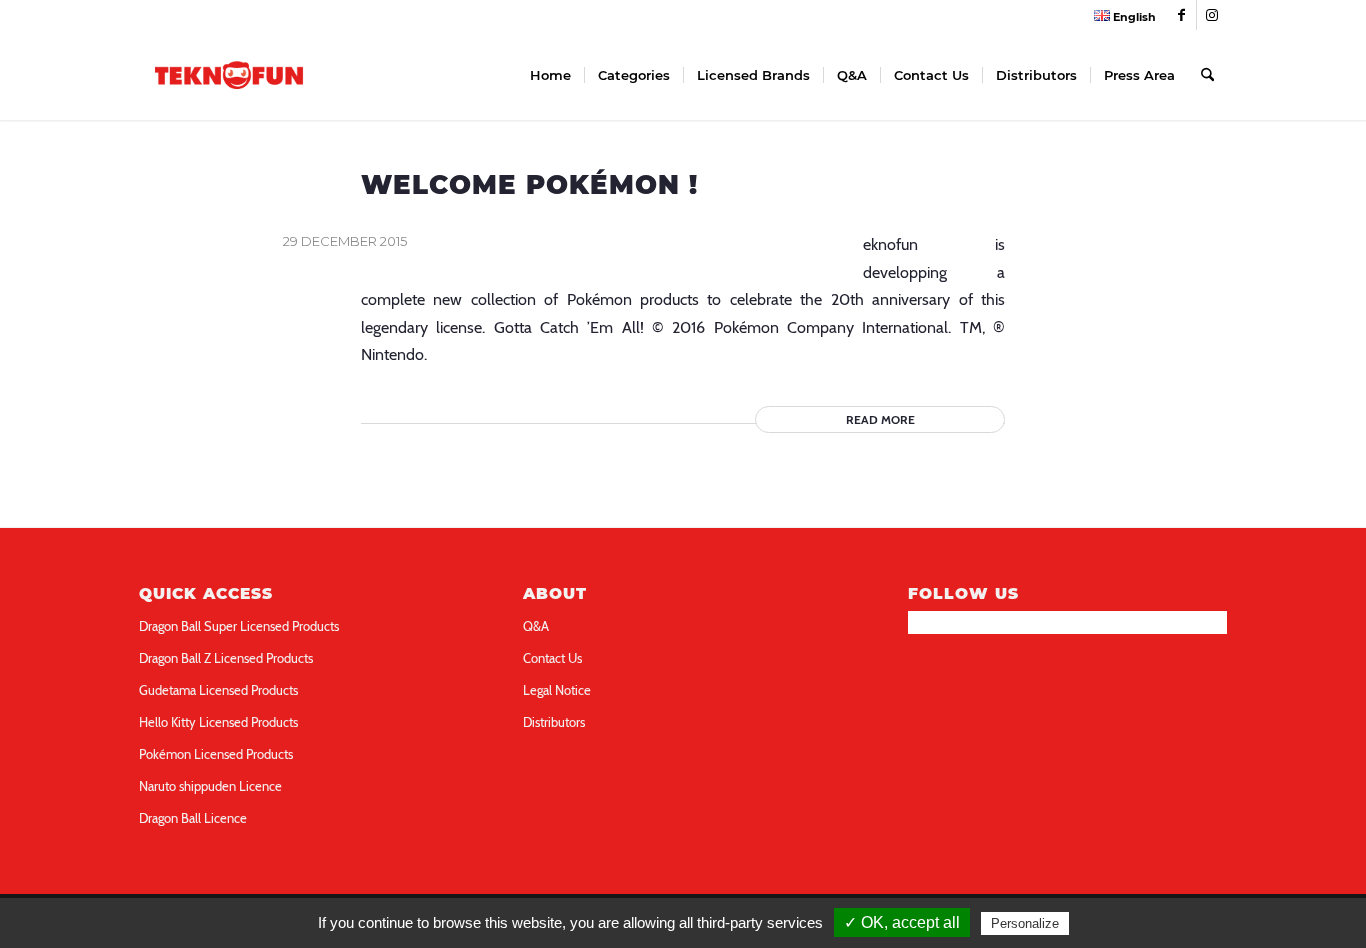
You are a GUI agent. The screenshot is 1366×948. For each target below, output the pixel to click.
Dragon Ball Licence (193, 818)
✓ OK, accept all (902, 922)
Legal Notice (557, 690)
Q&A (536, 626)
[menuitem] (1120, 16)
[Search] (1207, 75)
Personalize (1025, 923)
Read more (880, 419)
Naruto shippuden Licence (210, 786)
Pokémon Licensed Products (216, 754)
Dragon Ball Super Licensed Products (239, 626)
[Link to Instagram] (1212, 15)
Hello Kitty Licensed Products (218, 722)
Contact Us (552, 658)
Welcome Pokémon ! (529, 185)
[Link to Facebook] (1181, 15)
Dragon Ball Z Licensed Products (226, 658)
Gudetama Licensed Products (218, 690)
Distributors (554, 722)
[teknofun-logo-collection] (229, 75)
